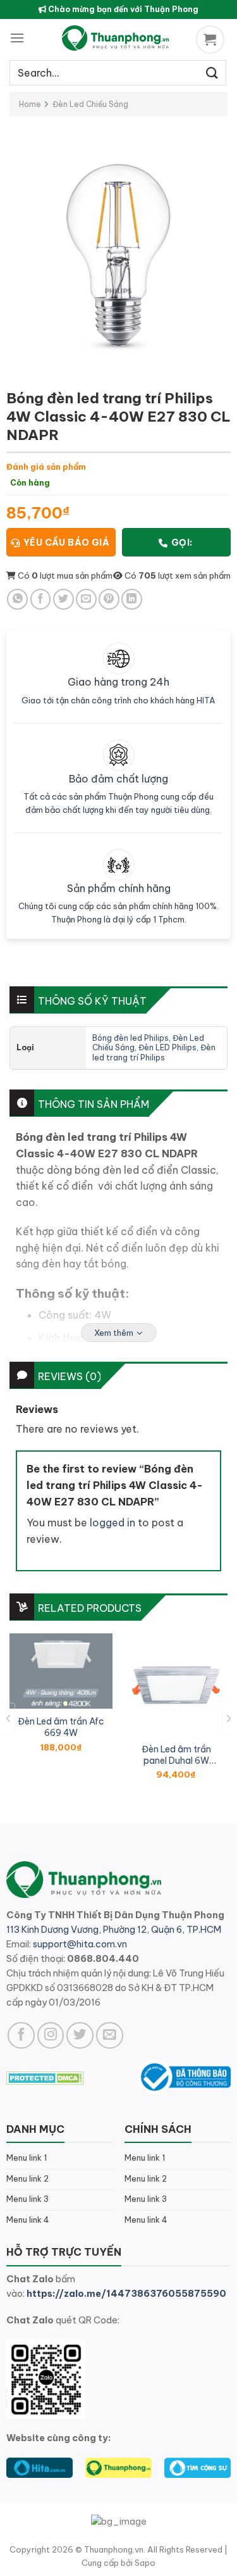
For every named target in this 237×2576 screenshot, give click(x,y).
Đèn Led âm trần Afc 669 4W (61, 1727)
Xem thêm (114, 1333)
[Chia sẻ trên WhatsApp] (17, 599)
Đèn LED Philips (167, 1047)
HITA (206, 700)
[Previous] (9, 1718)
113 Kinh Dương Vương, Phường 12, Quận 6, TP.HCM (114, 1930)
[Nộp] (212, 72)
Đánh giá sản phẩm (46, 467)
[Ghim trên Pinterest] (109, 599)
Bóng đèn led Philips (131, 1038)
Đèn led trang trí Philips (154, 1052)
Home (30, 104)
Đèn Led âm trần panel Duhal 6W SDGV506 (176, 1755)
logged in (112, 1523)
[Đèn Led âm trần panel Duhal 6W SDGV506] (176, 1685)
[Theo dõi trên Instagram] (51, 2036)
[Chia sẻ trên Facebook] (41, 599)
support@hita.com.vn (80, 1944)
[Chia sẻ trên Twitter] (64, 599)
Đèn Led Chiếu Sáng (90, 104)
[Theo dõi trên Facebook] (21, 2036)
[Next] (228, 1718)
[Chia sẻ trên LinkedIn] (132, 599)
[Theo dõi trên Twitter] (80, 2036)
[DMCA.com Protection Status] (45, 2077)
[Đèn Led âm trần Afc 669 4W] (61, 1671)
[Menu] (17, 38)
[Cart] (212, 40)
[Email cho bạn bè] (86, 599)
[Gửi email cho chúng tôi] (110, 2036)
